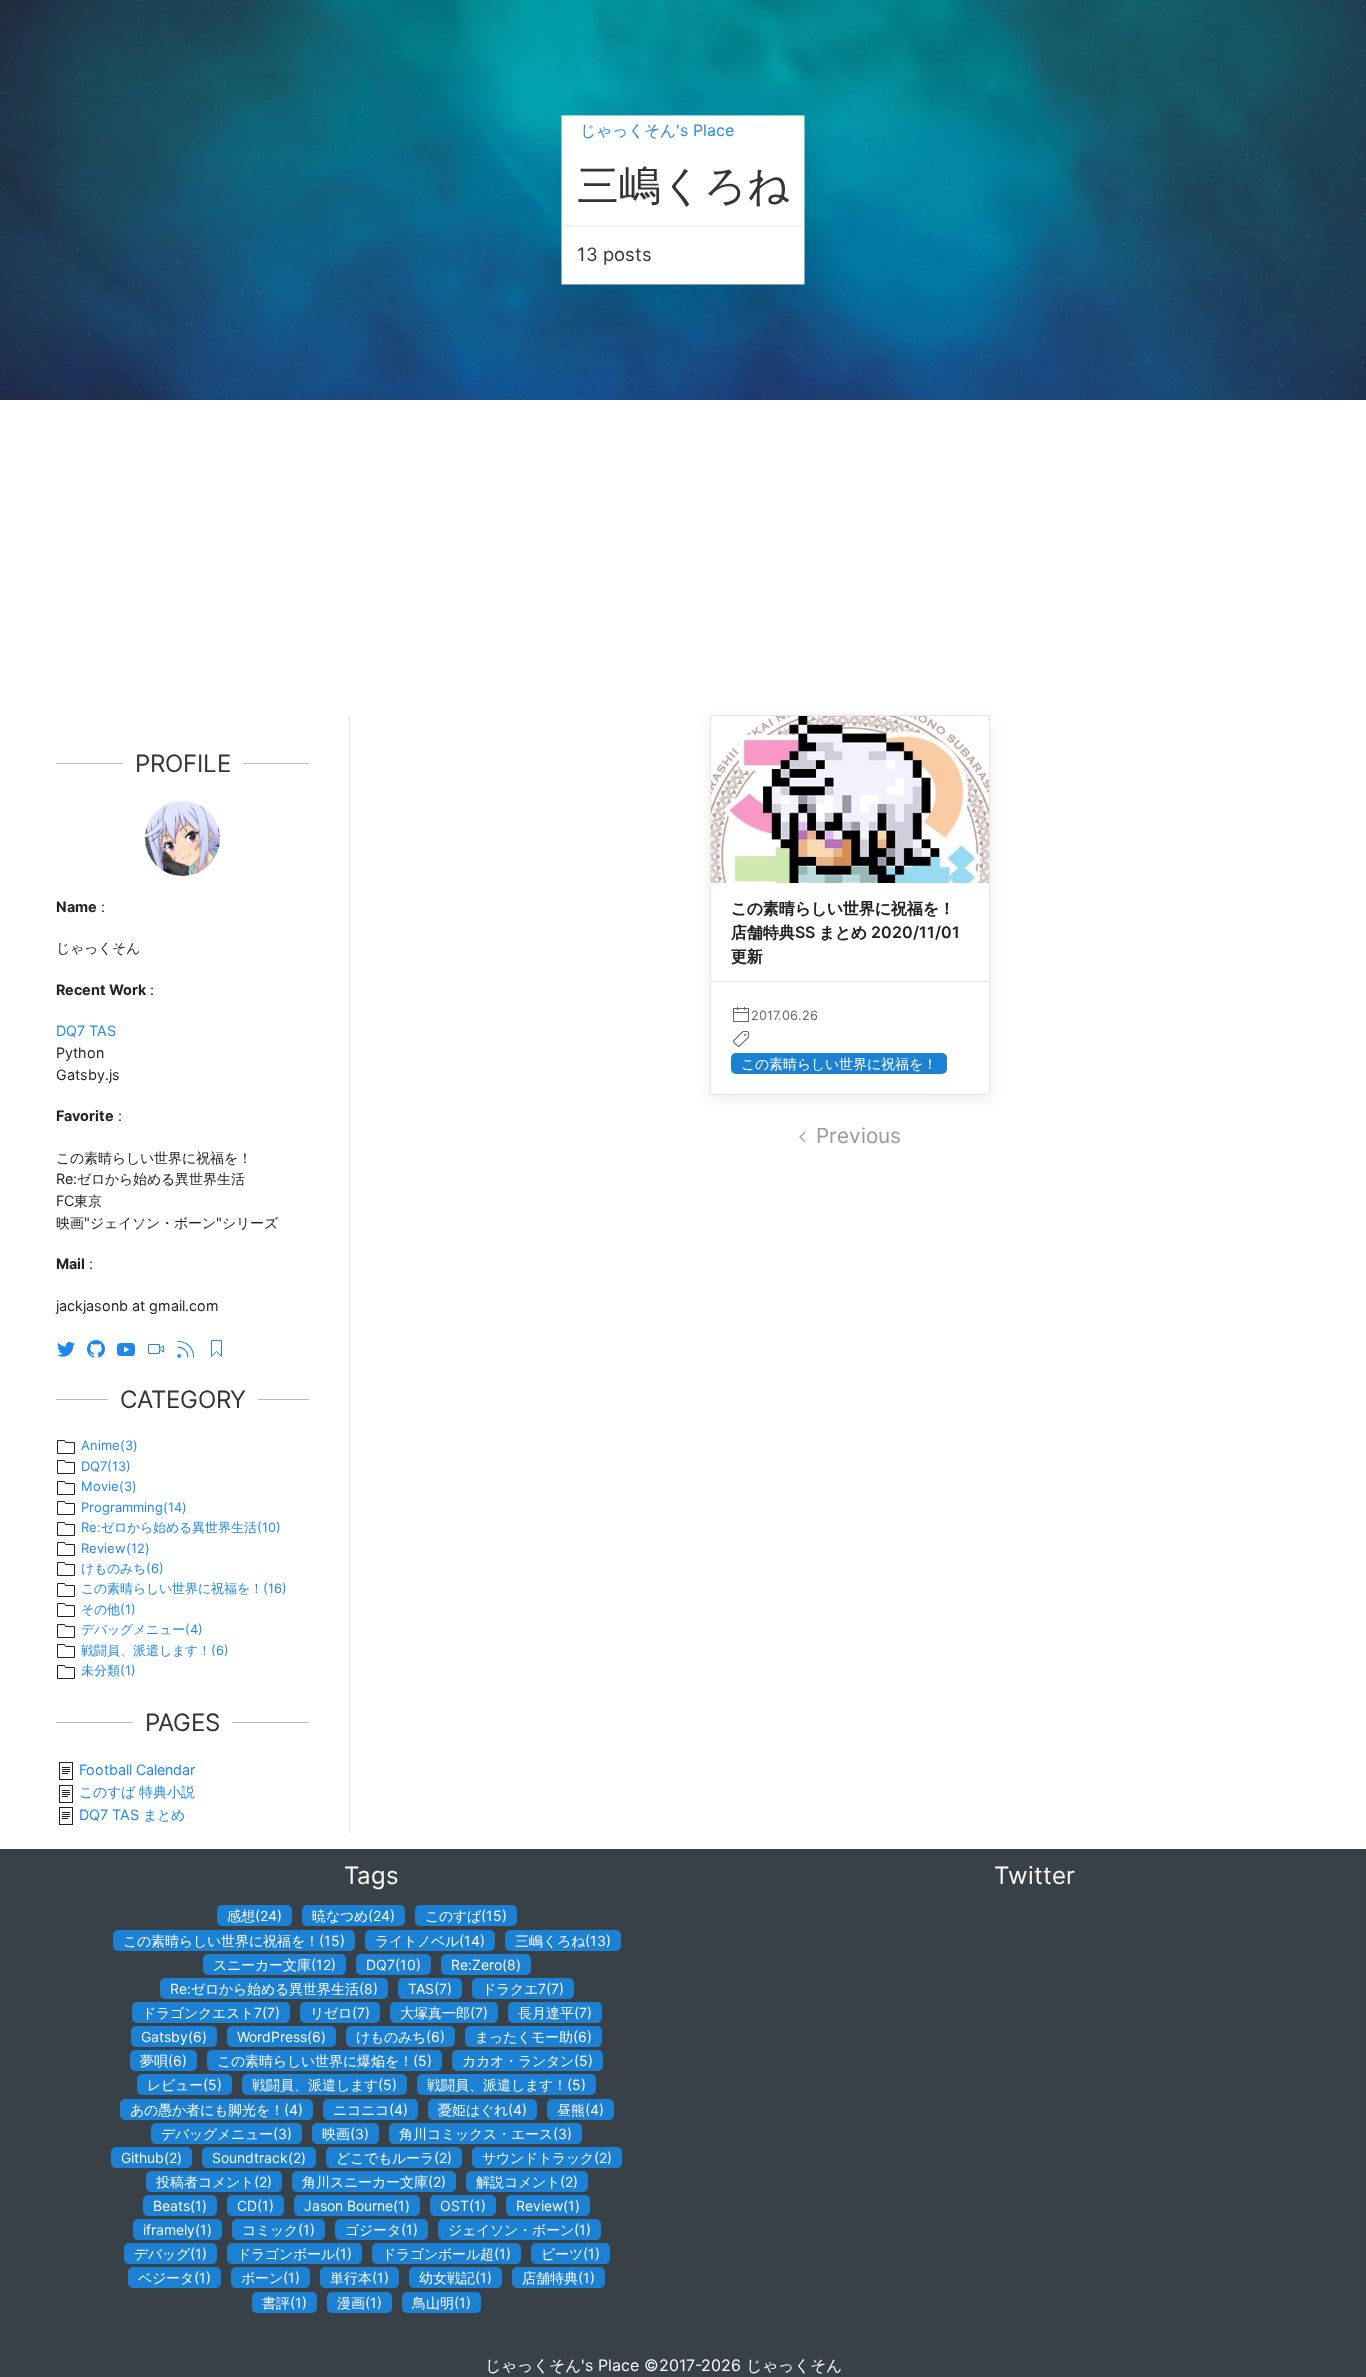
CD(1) (255, 2205)
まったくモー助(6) (533, 2036)
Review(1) (548, 2205)
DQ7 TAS (86, 1030)
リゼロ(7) (340, 2012)
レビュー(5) (184, 2084)
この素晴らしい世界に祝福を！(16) (184, 1588)
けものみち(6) (122, 1568)
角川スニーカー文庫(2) (374, 2181)
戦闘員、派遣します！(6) (155, 1650)
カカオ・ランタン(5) (527, 2060)
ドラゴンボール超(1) (446, 2253)
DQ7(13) (106, 1466)
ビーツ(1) (570, 2253)
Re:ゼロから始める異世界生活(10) (181, 1527)
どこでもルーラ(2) (394, 2157)
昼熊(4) (580, 2109)
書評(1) (284, 2302)
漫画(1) (359, 2302)
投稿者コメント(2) (214, 2181)
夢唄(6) (163, 2060)
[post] (850, 855)
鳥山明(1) (441, 2302)
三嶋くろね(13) (563, 1940)
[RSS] (191, 1347)
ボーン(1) (270, 2277)
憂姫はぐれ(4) (482, 2109)
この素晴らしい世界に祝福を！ (839, 1063)
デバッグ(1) (170, 2253)
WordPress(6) (281, 2036)
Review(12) (115, 1548)
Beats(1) (180, 2205)
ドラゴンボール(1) (294, 2253)
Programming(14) (134, 1507)
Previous (858, 1135)
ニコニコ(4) (370, 2109)
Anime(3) (109, 1445)
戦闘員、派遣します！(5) (506, 2084)
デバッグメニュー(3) (226, 2133)
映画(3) (345, 2133)
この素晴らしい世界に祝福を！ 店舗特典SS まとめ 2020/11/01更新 (845, 932)
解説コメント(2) (527, 2181)
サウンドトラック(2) (547, 2157)
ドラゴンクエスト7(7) (211, 2012)
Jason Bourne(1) (357, 2205)
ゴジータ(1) (381, 2229)
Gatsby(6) (174, 2036)
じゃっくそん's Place (657, 130)
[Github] (101, 1347)
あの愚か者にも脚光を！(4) (216, 2109)
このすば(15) (466, 1915)
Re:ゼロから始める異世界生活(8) (274, 1988)
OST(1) (463, 2205)
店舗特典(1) (558, 2277)
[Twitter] (71, 1347)
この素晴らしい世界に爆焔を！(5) (324, 2060)
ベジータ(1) (174, 2277)
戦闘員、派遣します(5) (324, 2084)
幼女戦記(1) (455, 2277)
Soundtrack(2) (259, 2157)
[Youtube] (131, 1347)
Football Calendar (137, 1769)
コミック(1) (278, 2229)
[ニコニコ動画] (161, 1347)
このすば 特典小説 (137, 1791)
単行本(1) (359, 2277)
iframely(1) (177, 2229)
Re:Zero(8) (486, 1964)
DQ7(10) (393, 1964)
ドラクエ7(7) (523, 1988)
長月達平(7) (555, 2012)
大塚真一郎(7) (444, 2012)
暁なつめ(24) (353, 1915)
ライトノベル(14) (430, 1940)
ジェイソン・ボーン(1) (519, 2229)
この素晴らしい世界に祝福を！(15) (234, 1940)
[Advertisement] (683, 550)
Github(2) (151, 2157)
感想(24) (254, 1915)
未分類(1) (108, 1670)
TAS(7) (430, 1988)
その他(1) (108, 1609)
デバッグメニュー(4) (142, 1629)
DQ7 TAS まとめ (132, 1814)
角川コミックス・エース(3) (485, 2133)
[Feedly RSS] (221, 1347)
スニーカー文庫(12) (274, 1964)
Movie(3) (109, 1486)
